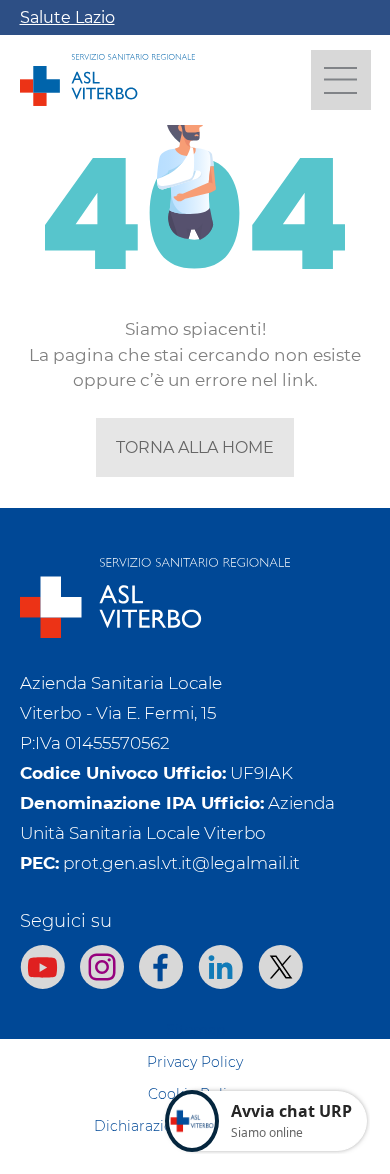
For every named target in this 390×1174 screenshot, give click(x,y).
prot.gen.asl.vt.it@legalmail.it (181, 863)
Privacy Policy (195, 1062)
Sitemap (195, 1030)
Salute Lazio (67, 17)
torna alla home (195, 447)
